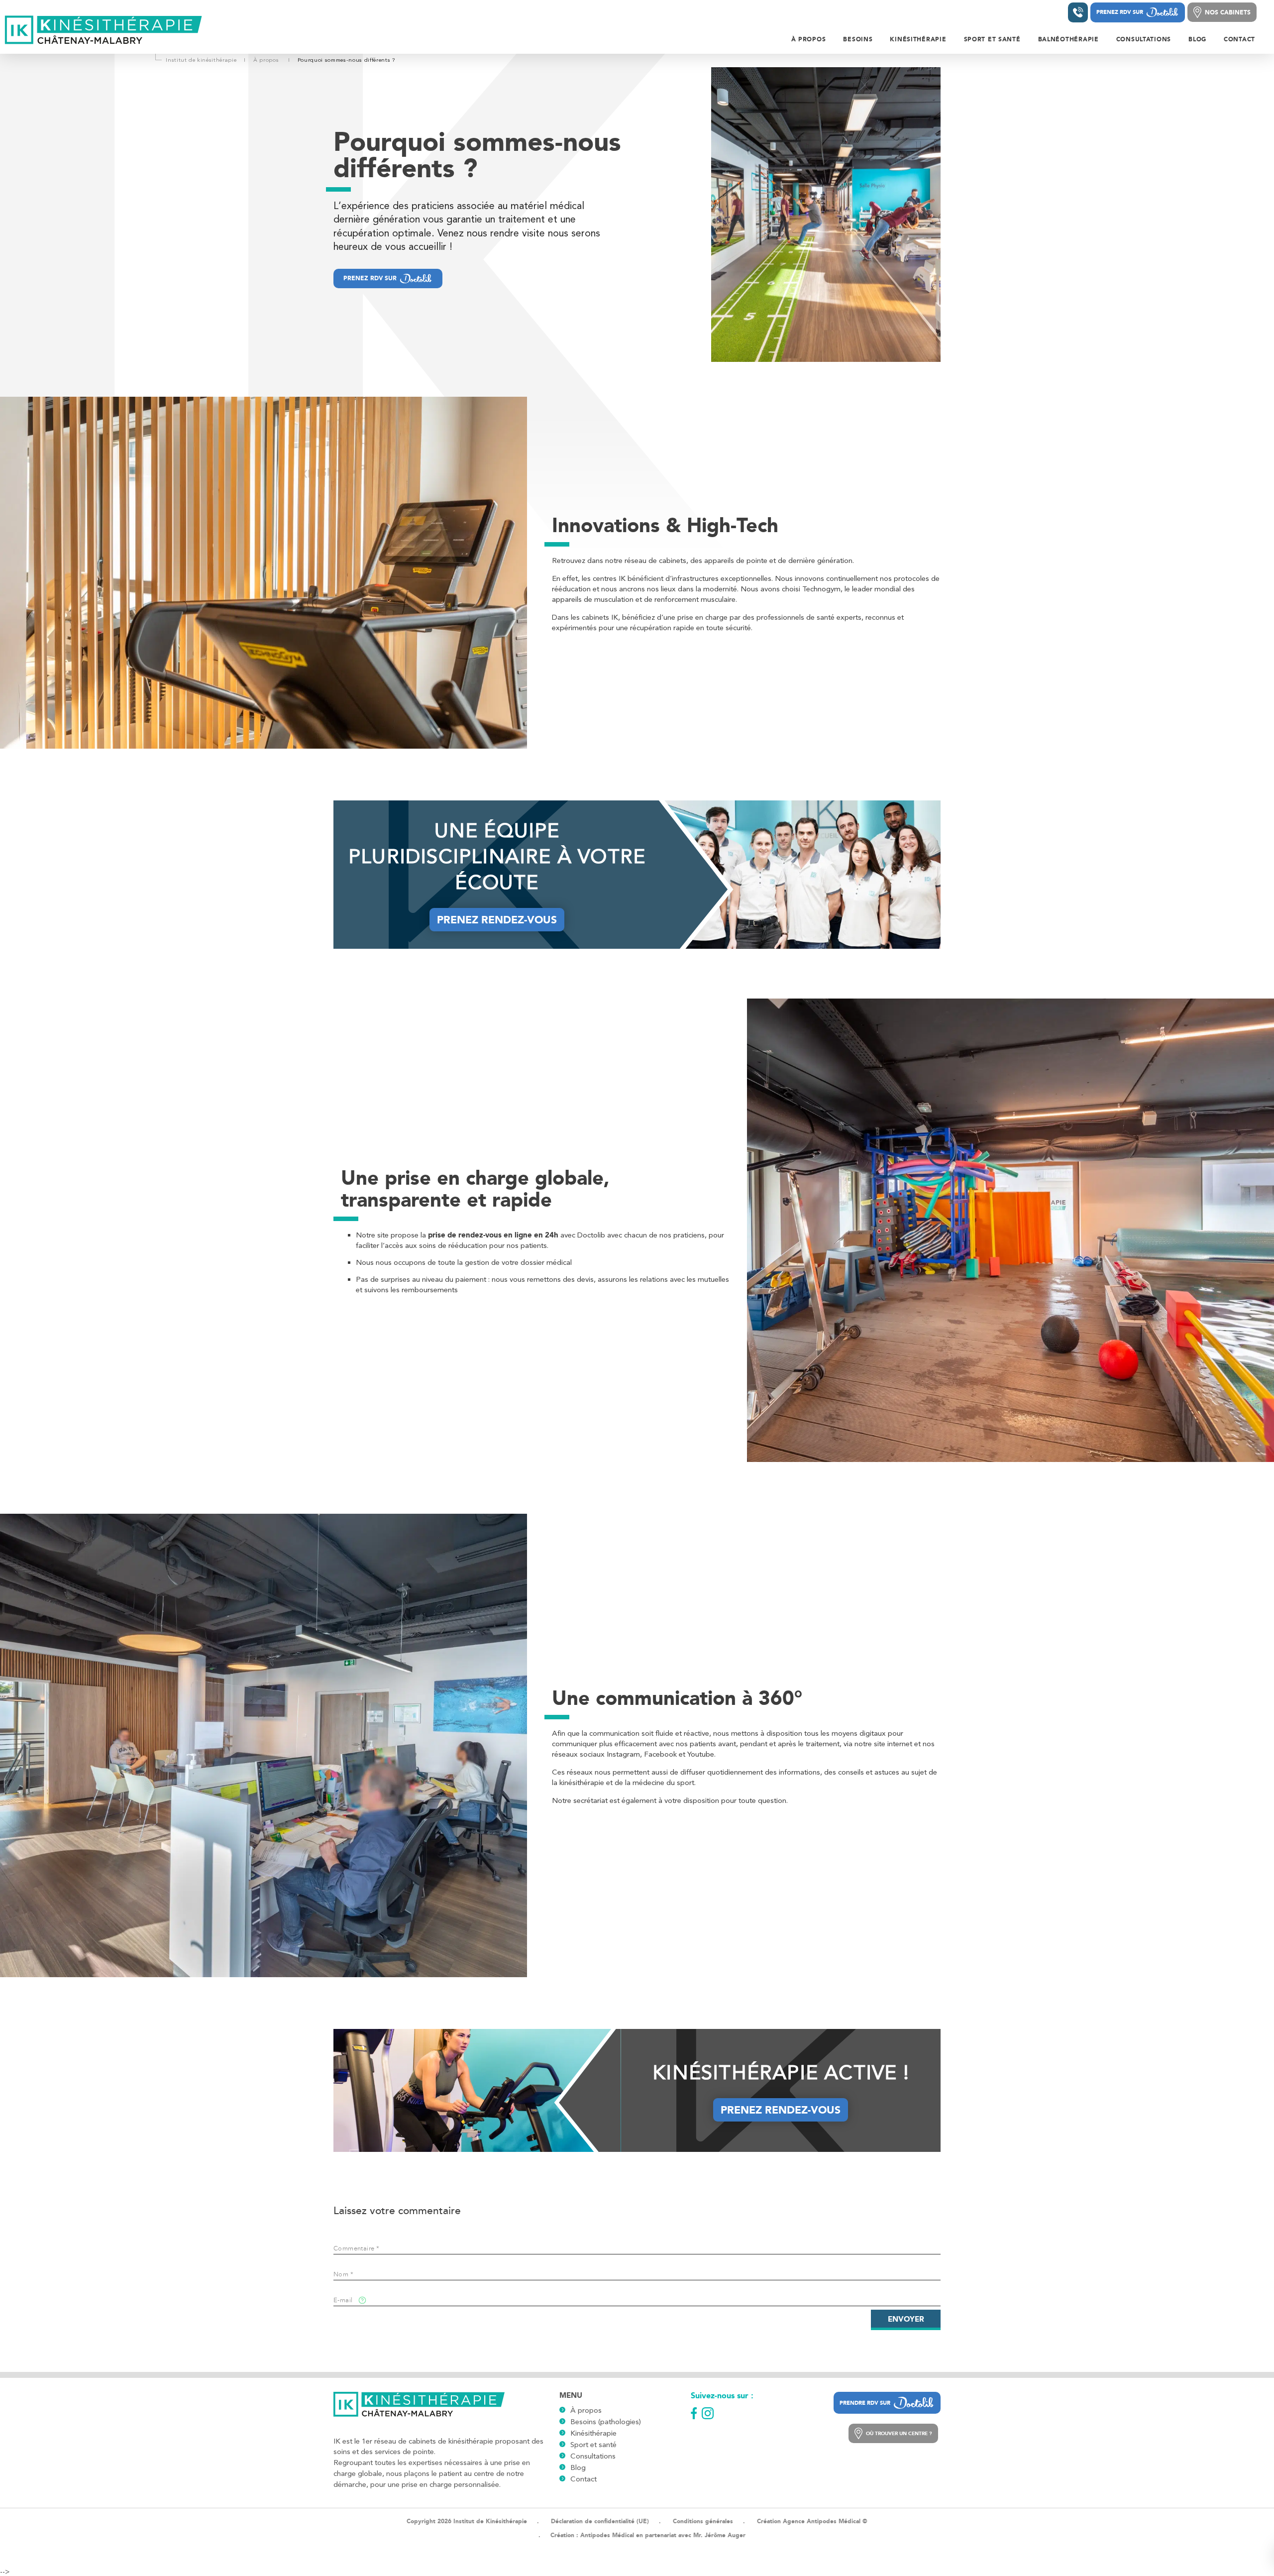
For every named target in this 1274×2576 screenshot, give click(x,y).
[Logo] (104, 31)
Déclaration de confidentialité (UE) (600, 2521)
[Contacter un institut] (1078, 12)
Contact (584, 2479)
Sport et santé (593, 2445)
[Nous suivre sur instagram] (708, 2413)
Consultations (593, 2456)
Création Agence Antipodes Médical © (812, 2521)
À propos (586, 2410)
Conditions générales (703, 2521)
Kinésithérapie (593, 2433)
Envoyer (906, 2319)
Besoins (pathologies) (606, 2422)
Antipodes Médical (607, 2535)
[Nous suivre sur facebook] (694, 2413)
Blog (578, 2467)
